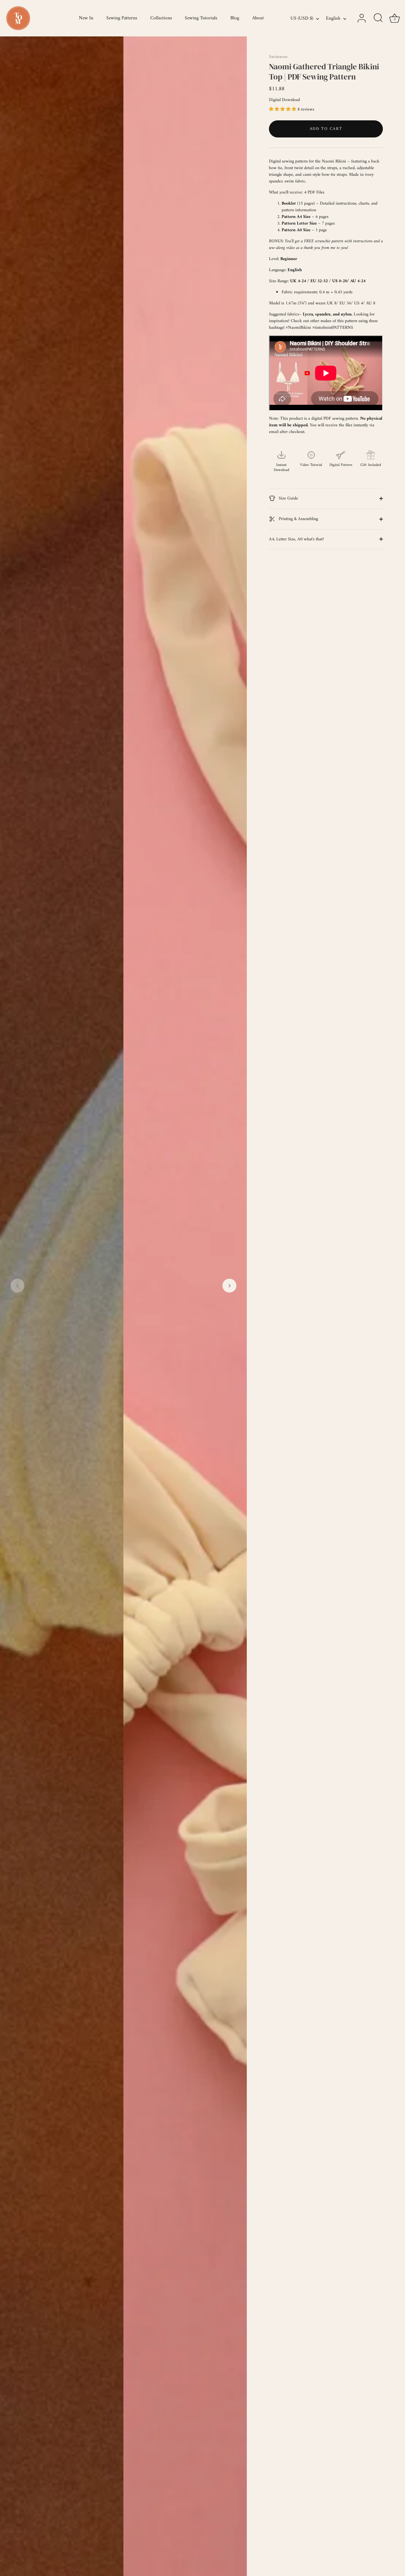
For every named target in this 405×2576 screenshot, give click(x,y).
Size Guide (288, 498)
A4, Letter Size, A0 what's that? (296, 539)
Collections (161, 18)
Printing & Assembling (298, 519)
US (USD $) (302, 19)
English (333, 19)
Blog (235, 18)
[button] (17, 1286)
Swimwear (278, 57)
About (258, 18)
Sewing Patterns (122, 18)
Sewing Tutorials (201, 18)
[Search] (378, 18)
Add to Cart (326, 129)
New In (86, 18)
